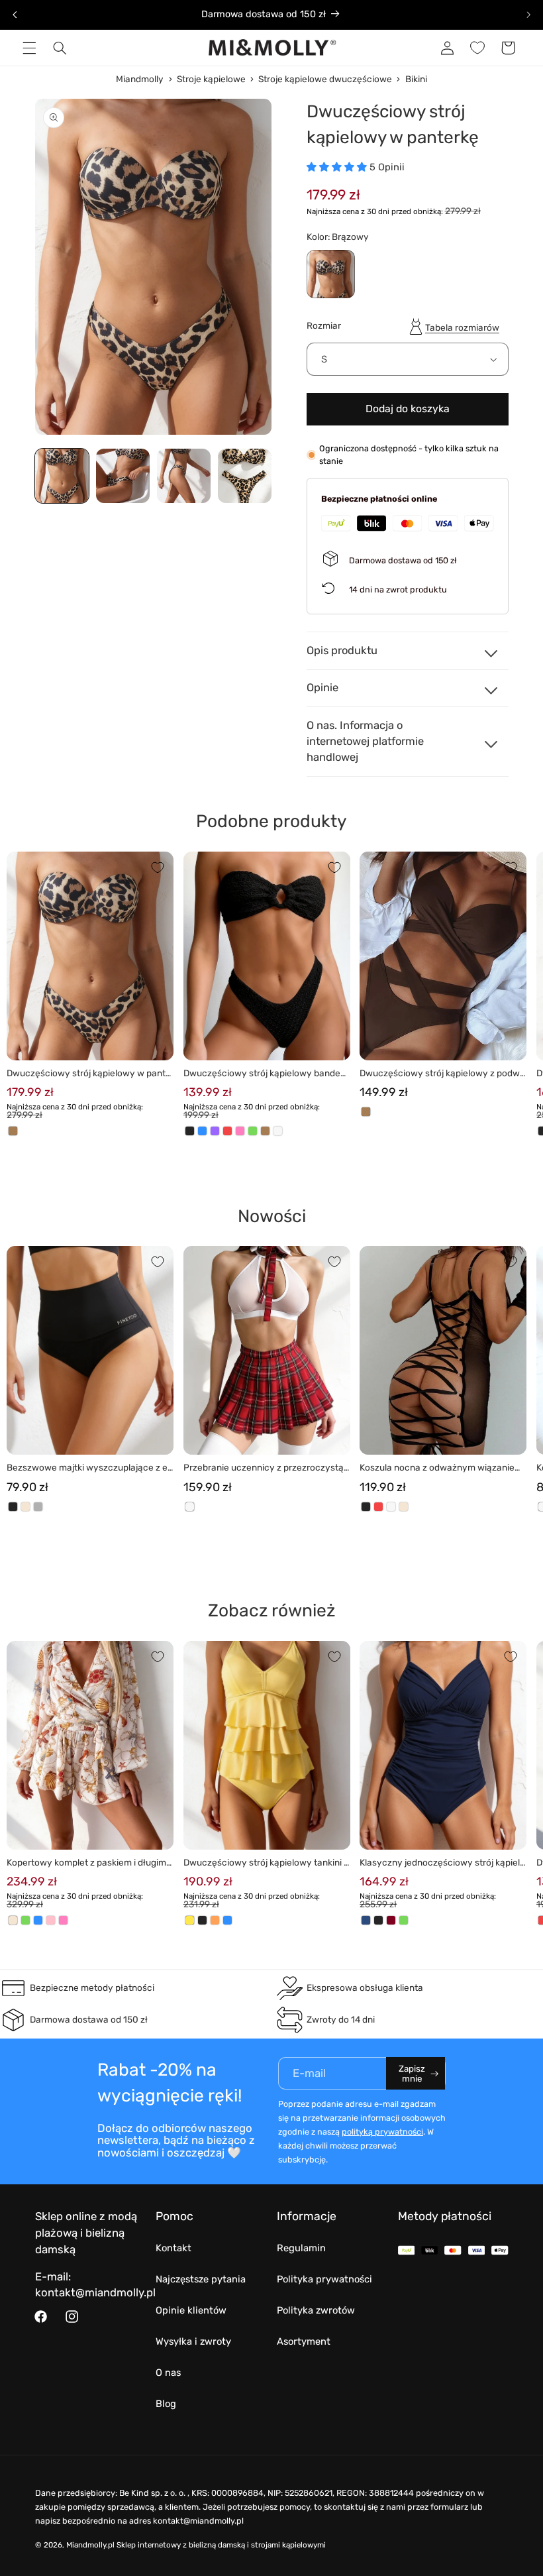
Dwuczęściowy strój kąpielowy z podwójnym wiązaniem (442, 1074)
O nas (168, 2373)
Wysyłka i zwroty (193, 2341)
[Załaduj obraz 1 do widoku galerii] (62, 476)
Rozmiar (324, 325)
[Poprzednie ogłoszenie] (15, 15)
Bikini (416, 79)
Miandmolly (140, 79)
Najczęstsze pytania (201, 2279)
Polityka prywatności (324, 2279)
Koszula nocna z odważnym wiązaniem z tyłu (441, 1468)
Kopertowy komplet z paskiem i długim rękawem (89, 1863)
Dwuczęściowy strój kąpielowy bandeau (265, 1074)
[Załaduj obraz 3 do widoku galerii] (184, 476)
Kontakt (173, 2248)
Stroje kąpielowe (211, 79)
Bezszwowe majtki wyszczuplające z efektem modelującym (89, 1468)
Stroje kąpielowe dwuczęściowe (325, 79)
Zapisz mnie (412, 2074)
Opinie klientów (191, 2310)
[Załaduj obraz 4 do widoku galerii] (245, 476)
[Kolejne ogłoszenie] (528, 15)
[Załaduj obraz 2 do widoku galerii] (123, 476)
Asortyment (304, 2341)
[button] (29, 48)
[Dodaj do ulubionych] (158, 868)
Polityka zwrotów (316, 2310)
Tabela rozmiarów (462, 327)
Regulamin (301, 2248)
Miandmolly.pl (90, 2545)
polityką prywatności (382, 2132)
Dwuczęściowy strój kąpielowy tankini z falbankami (266, 1863)
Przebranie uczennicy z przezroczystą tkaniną (266, 1468)
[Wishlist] (477, 48)
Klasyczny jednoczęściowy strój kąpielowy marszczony (442, 1863)
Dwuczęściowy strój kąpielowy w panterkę (89, 1074)
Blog (166, 2404)
